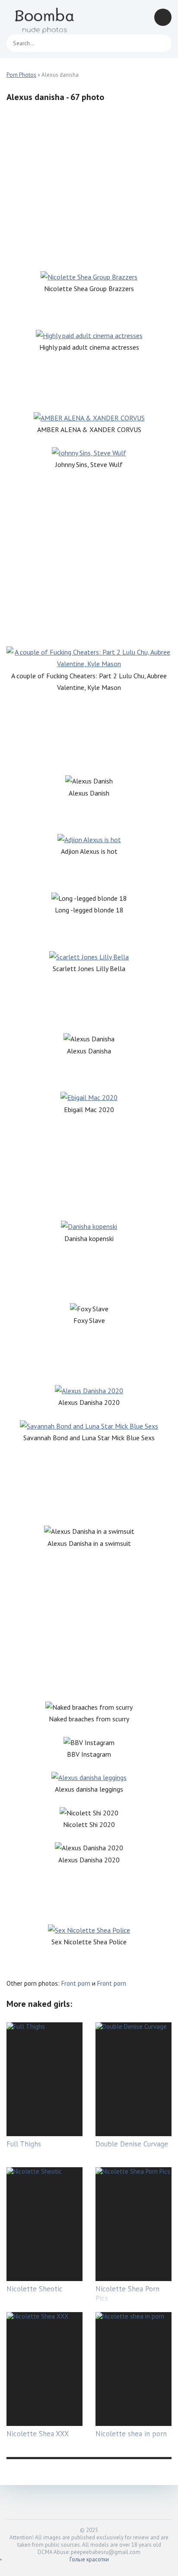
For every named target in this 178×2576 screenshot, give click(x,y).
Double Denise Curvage (132, 2144)
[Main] (45, 17)
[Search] (161, 43)
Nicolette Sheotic (35, 2289)
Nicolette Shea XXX (38, 2434)
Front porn (76, 1983)
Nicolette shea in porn (131, 2434)
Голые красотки (89, 2559)
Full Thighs (24, 2144)
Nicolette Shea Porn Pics (127, 2294)
